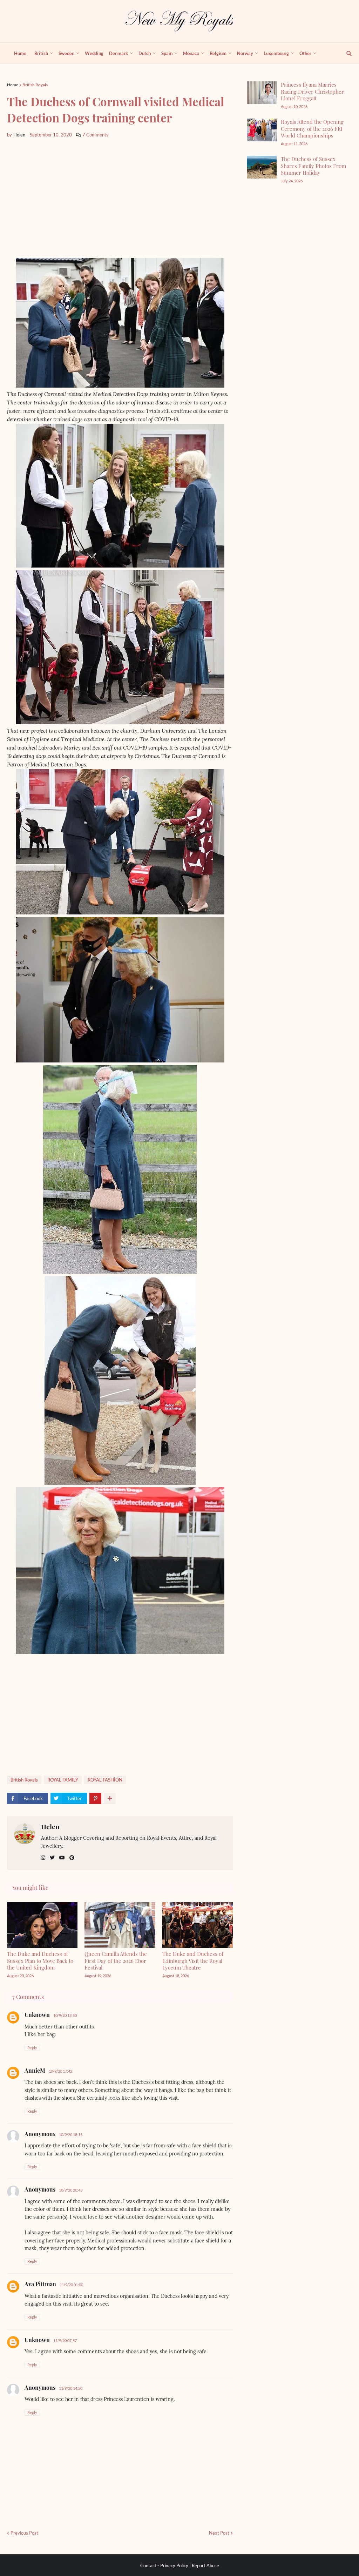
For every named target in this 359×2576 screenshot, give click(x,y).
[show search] (345, 53)
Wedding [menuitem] (94, 53)
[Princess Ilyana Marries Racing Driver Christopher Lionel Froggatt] (262, 93)
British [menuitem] (41, 53)
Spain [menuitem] (167, 53)
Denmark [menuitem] (118, 53)
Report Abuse (205, 2565)
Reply (32, 2048)
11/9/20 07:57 (65, 2340)
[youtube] (62, 1858)
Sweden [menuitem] (66, 53)
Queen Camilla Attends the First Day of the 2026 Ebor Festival (116, 1961)
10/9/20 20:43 (71, 2190)
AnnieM (35, 2070)
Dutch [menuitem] (145, 53)
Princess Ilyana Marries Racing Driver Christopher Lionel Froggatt (312, 91)
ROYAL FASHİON (105, 1780)
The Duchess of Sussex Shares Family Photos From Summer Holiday (313, 166)
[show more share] (110, 1798)
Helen (50, 1826)
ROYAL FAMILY (63, 1780)
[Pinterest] (95, 1798)
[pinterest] (72, 1858)
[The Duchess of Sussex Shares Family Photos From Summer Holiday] (262, 167)
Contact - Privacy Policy (164, 2565)
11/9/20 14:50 (71, 2388)
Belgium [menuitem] (218, 53)
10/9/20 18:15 (71, 2135)
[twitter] (52, 1858)
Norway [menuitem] (245, 53)
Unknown (37, 2015)
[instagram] (43, 1858)
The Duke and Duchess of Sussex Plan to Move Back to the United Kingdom (40, 1961)
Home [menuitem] (20, 53)
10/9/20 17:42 (60, 2071)
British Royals (35, 85)
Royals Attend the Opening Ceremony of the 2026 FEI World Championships (312, 129)
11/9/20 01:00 (71, 2285)
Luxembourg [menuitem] (276, 53)
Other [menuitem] (305, 53)
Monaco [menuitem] (191, 53)
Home (13, 85)
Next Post (219, 2533)
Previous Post (24, 2533)
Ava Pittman (40, 2284)
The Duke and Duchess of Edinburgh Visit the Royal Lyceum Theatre (193, 1961)
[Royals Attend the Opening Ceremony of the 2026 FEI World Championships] (262, 130)
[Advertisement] (120, 198)
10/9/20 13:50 (65, 2015)
